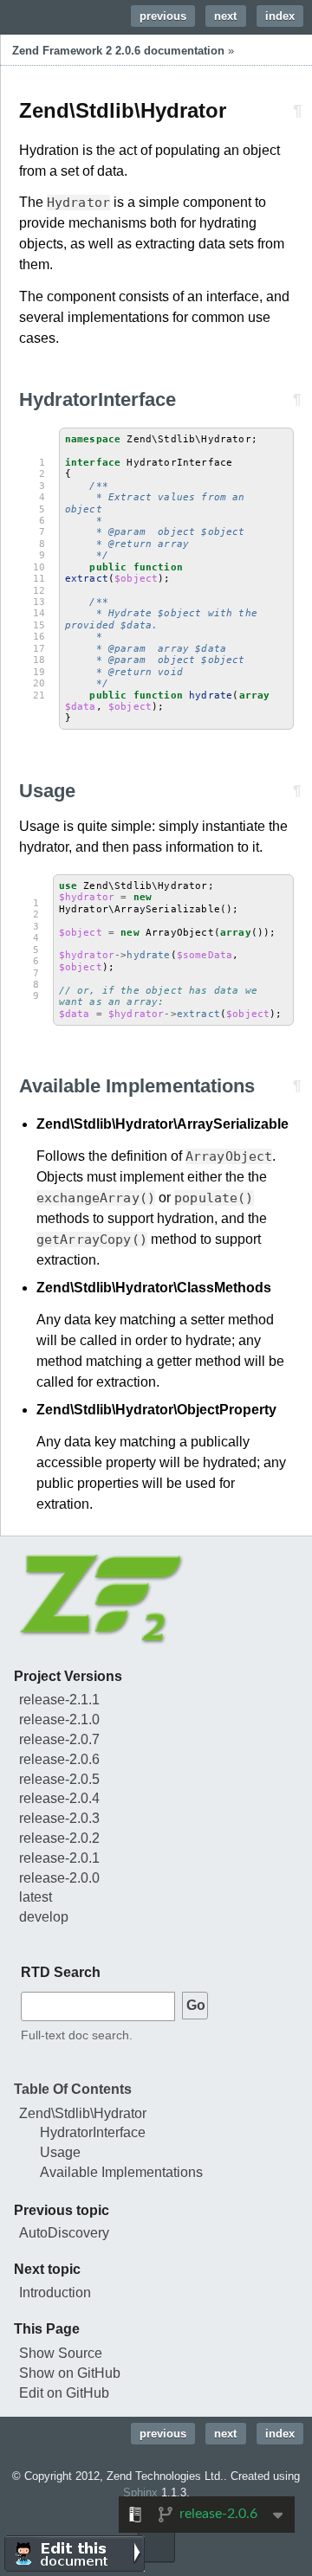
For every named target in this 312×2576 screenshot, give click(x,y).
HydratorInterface (93, 2132)
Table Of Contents (73, 2089)
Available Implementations (121, 2172)
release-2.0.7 (59, 1739)
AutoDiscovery (64, 2233)
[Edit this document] (75, 2553)
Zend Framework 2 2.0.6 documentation (118, 51)
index (280, 16)
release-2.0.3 (59, 1818)
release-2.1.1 (59, 1700)
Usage (60, 2152)
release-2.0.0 (59, 1878)
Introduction (55, 2293)
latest (36, 1897)
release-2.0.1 (59, 1858)
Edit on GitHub (64, 2393)
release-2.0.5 (59, 1779)
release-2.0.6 (59, 1759)
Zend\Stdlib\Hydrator (83, 2113)
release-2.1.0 (59, 1719)
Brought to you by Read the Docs (156, 2544)
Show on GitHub (70, 2373)
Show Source (61, 2353)
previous (163, 16)
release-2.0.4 (59, 1798)
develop (44, 1917)
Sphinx (140, 2492)
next (225, 16)
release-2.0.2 (59, 1838)
